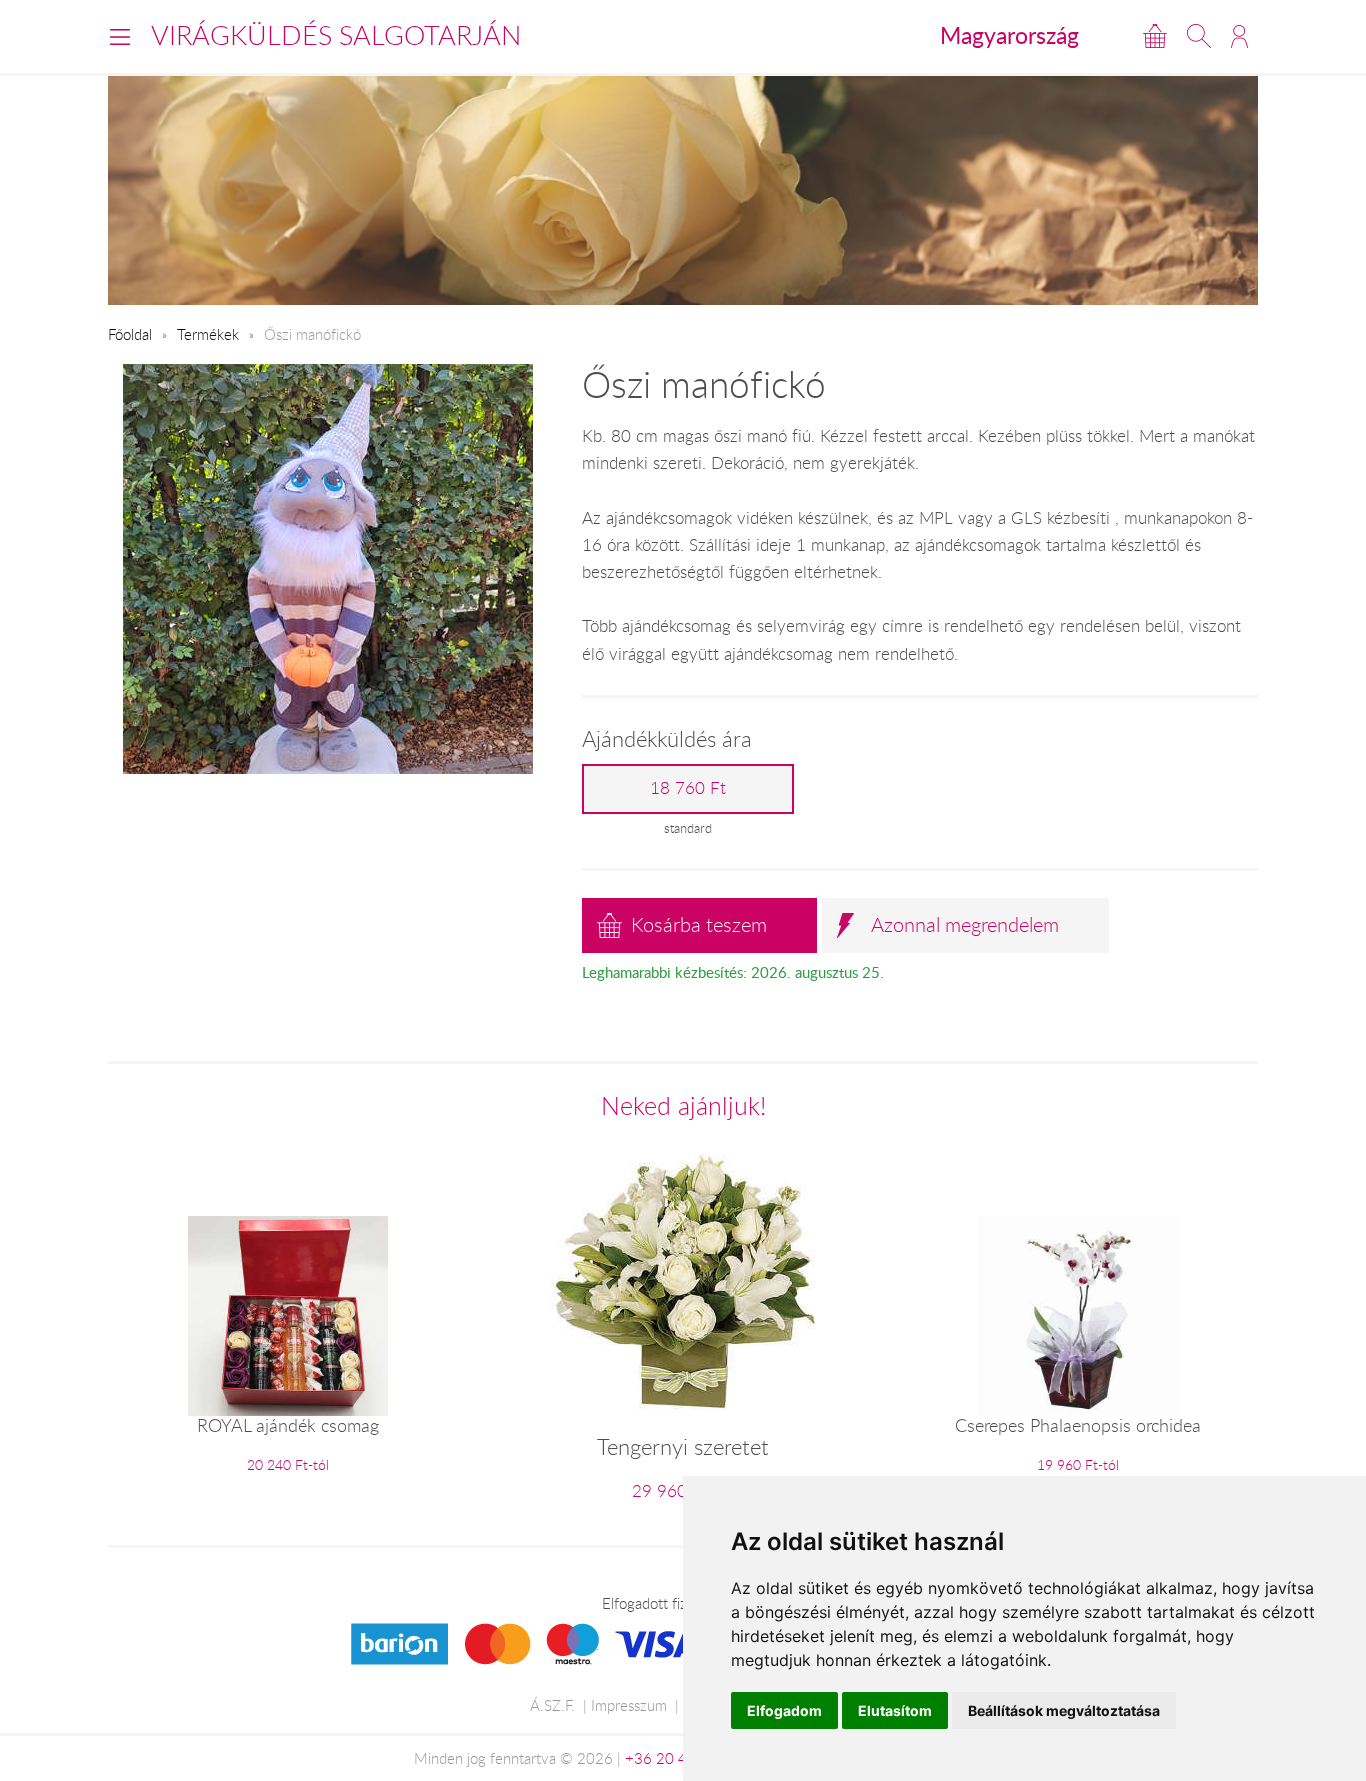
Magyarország (1009, 35)
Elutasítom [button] (895, 1710)
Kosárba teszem (699, 924)
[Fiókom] (1239, 36)
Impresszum (629, 1705)
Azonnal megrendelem (965, 924)
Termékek (208, 334)
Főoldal (130, 334)
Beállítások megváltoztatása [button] (1064, 1710)
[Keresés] (1199, 36)
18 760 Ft (688, 788)
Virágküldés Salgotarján (336, 35)
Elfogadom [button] (784, 1710)
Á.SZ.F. (552, 1705)
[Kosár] (1155, 36)
